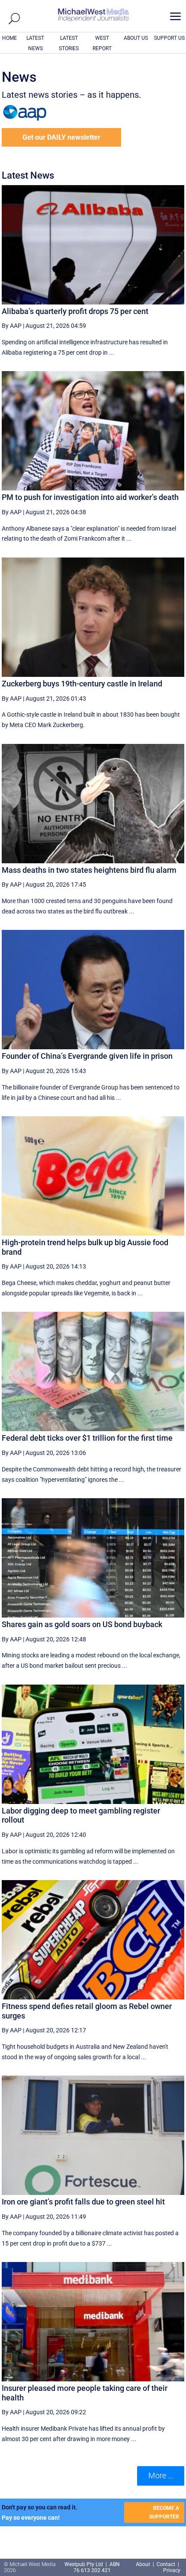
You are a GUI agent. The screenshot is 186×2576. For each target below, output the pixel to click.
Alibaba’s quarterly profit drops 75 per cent (75, 311)
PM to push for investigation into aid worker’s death (90, 497)
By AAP (12, 326)
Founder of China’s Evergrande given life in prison (87, 1056)
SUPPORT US (169, 38)
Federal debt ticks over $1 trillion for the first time (87, 1438)
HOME (10, 38)
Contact (166, 2564)
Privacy (172, 2570)
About (144, 2564)
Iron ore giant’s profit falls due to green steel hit (83, 2202)
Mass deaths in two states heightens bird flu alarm (89, 870)
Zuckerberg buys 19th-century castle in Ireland (82, 684)
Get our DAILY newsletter (61, 137)
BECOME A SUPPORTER (164, 2512)
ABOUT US (136, 38)
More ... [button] (161, 2475)
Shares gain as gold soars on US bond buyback (82, 1624)
